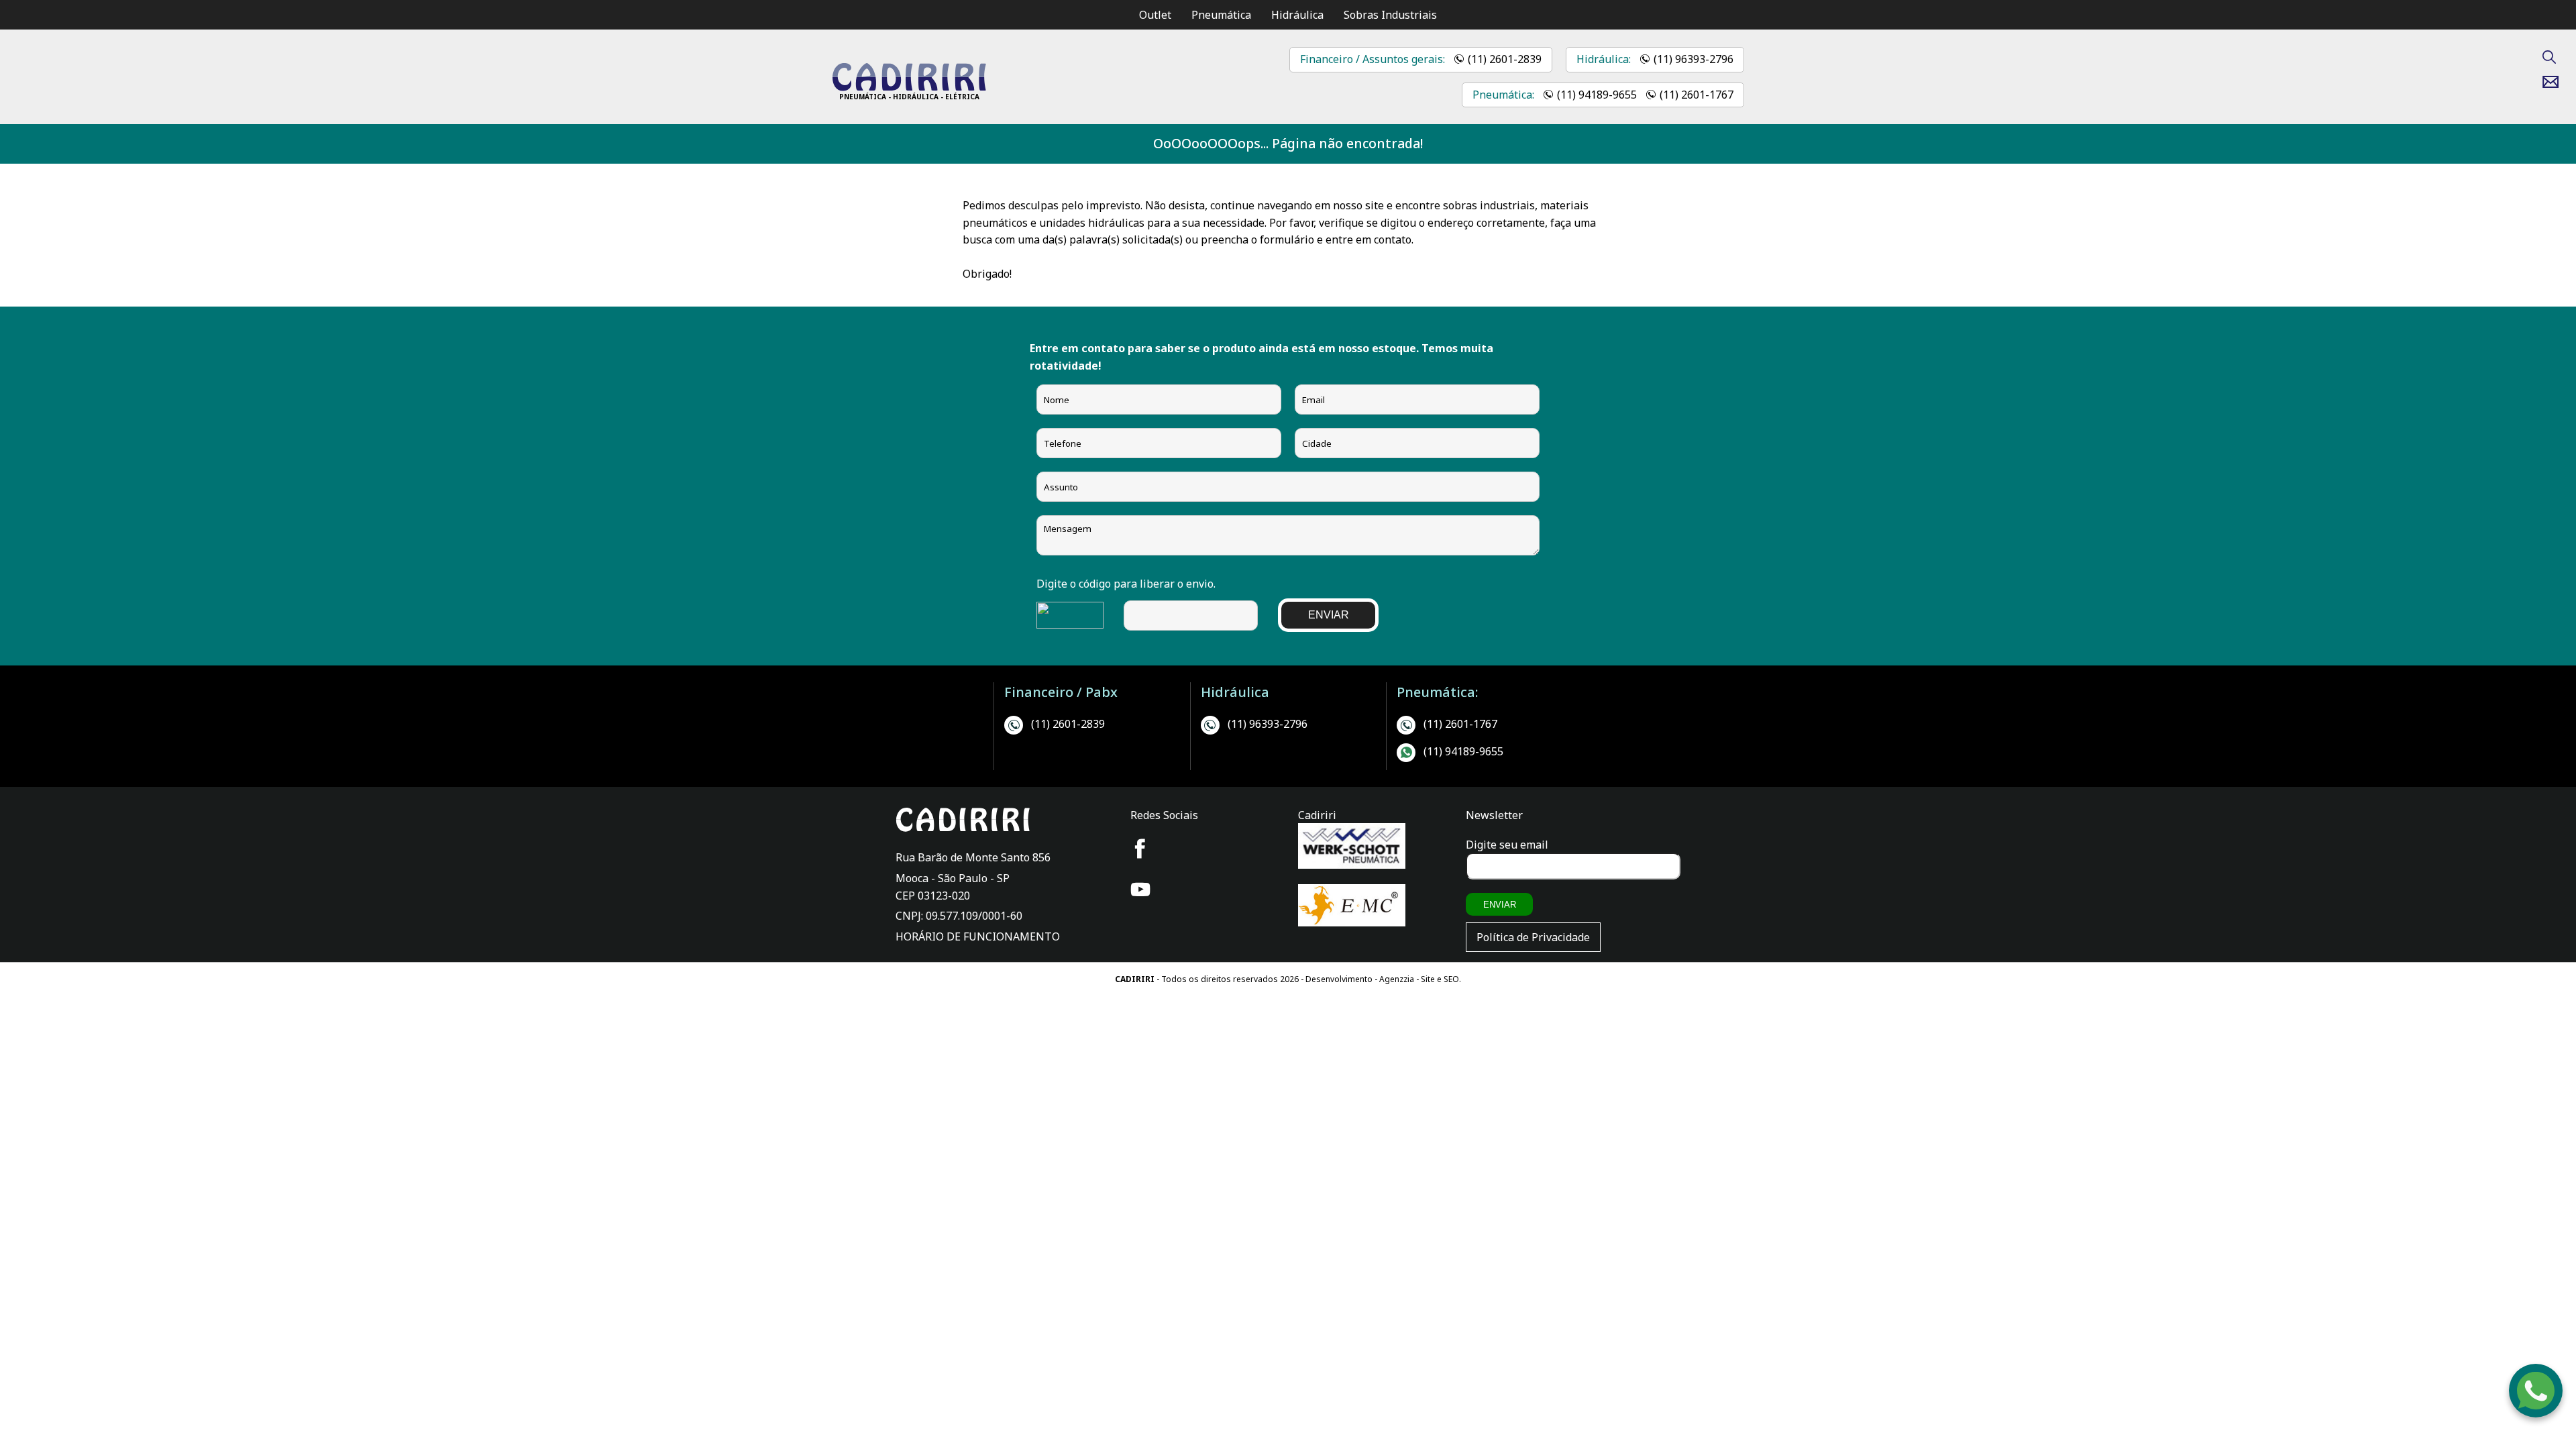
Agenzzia (1397, 979)
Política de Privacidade (1533, 937)
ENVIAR (1329, 615)
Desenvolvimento (1340, 979)
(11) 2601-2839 (1505, 59)
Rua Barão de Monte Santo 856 (973, 857)
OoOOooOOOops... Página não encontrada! (1288, 143)
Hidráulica (1297, 15)
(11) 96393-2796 (1694, 59)
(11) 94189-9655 (1597, 95)
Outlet (1155, 15)
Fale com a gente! (2536, 1397)
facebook (1140, 849)
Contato (2556, 82)
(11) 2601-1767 (1697, 95)
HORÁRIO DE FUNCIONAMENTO (978, 936)
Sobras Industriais (1390, 15)
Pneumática (1221, 15)
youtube (1140, 890)
